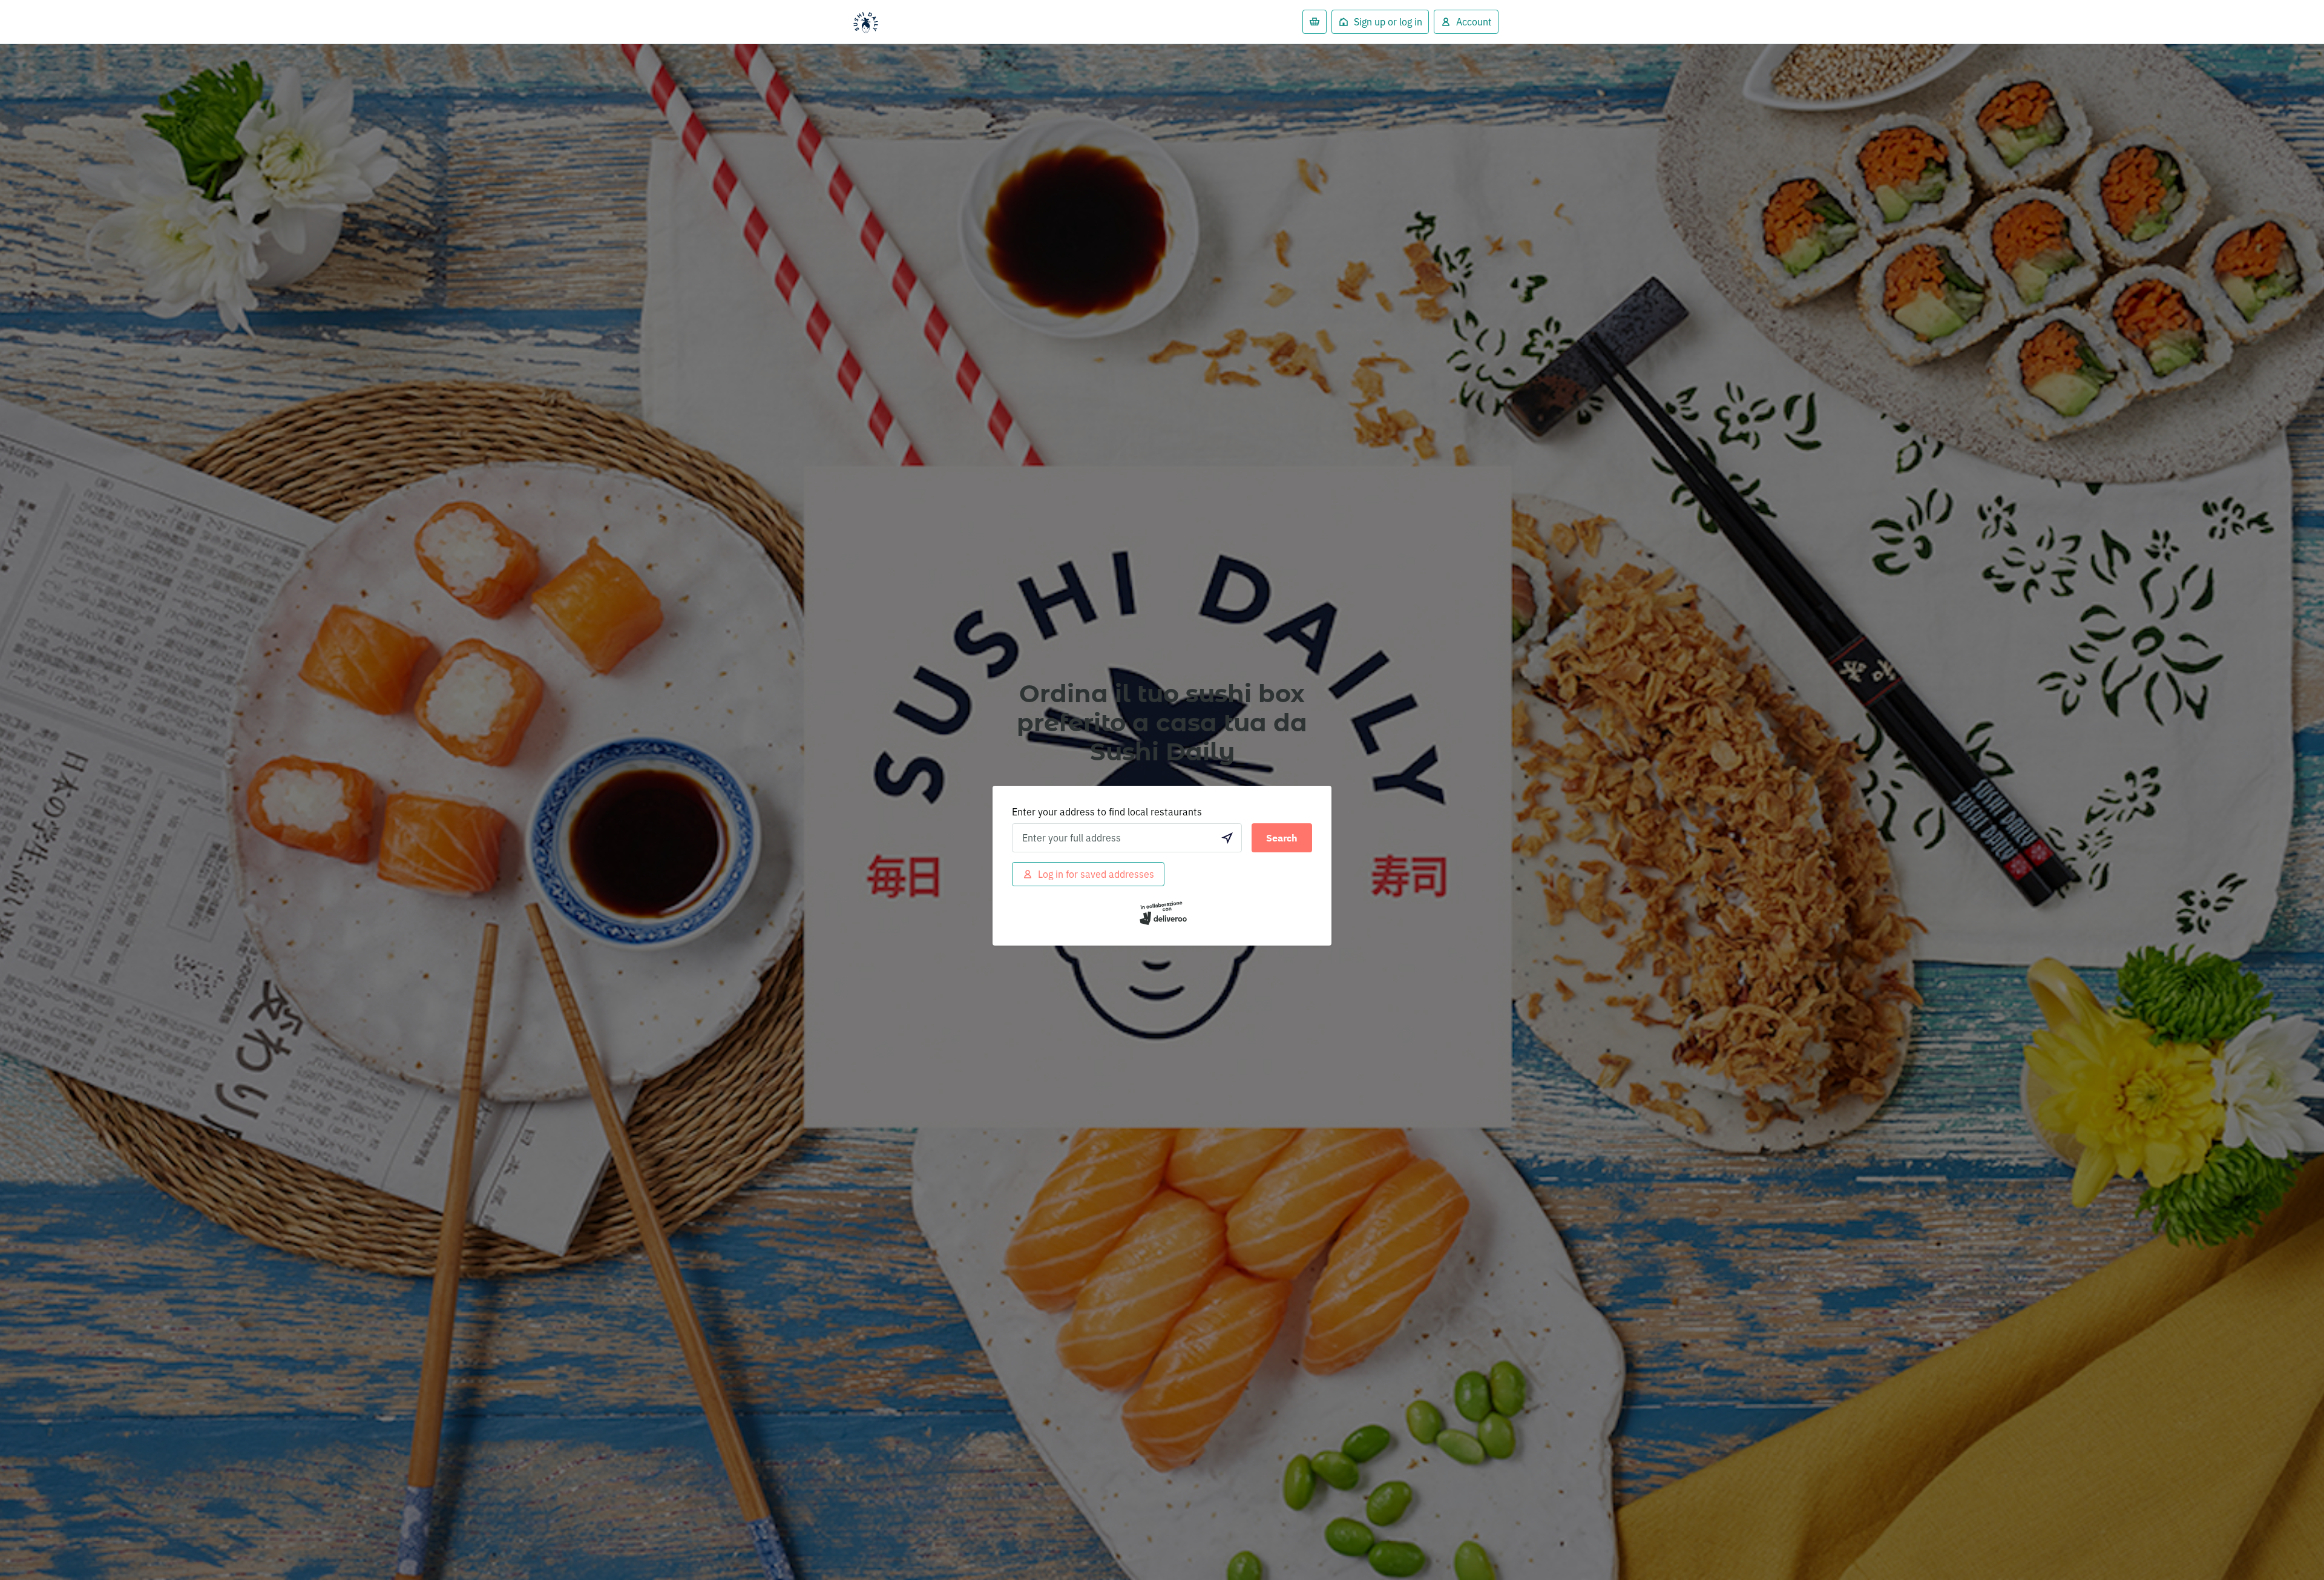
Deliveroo (865, 22)
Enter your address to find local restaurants (1107, 812)
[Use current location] (1227, 838)
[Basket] (1315, 22)
